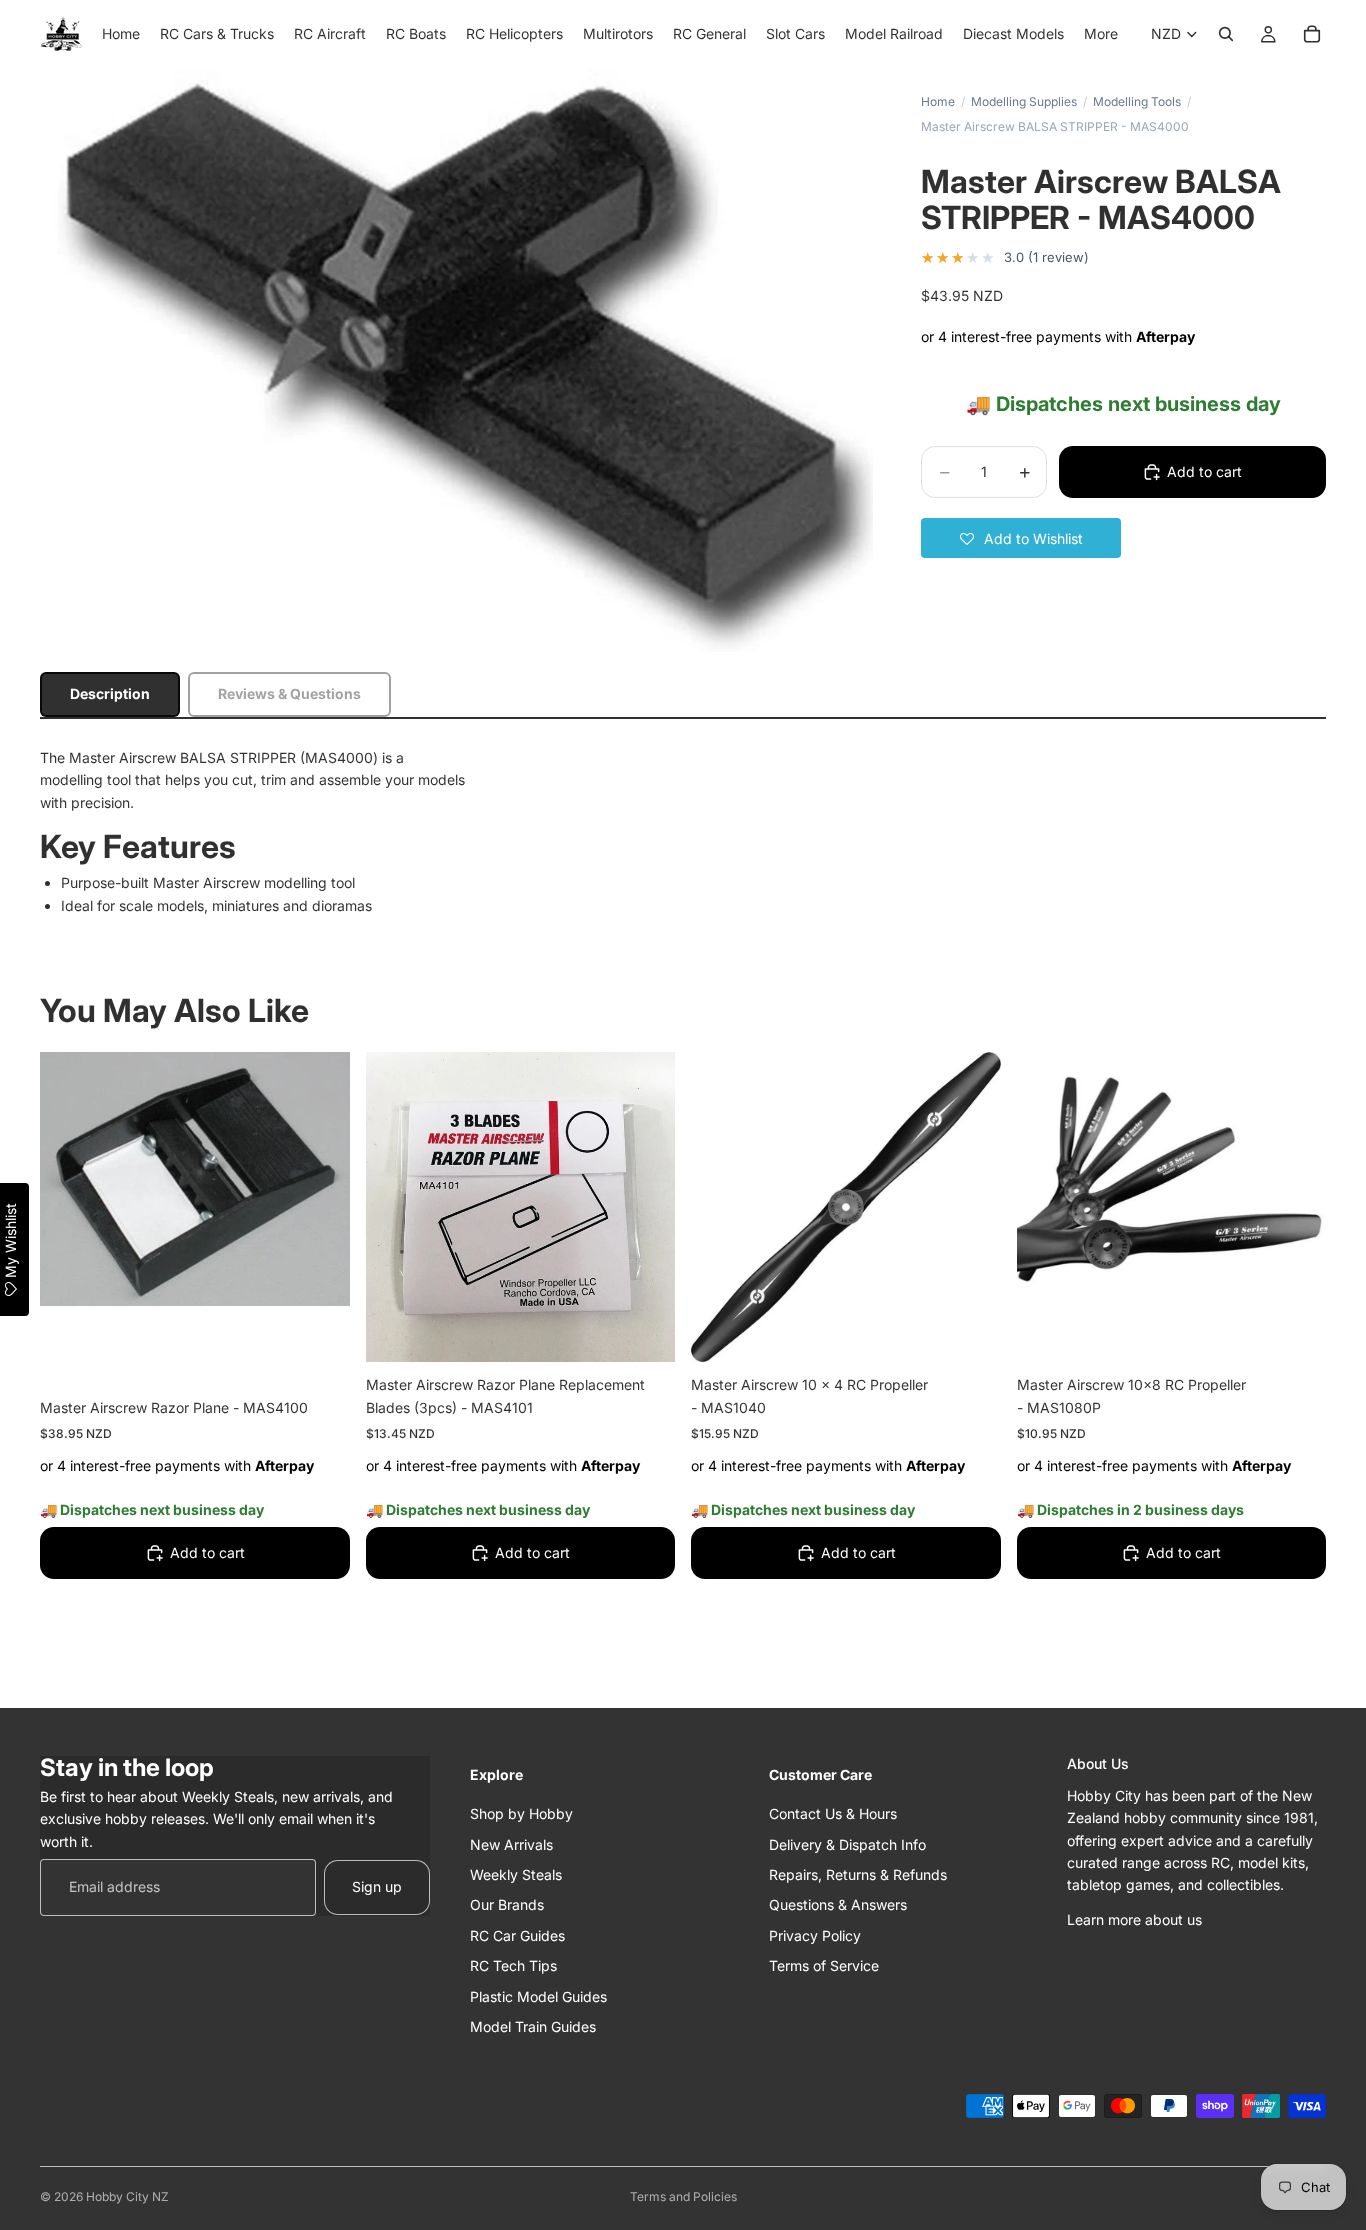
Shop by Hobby (521, 1813)
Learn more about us (1134, 1918)
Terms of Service (824, 1965)
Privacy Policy (815, 1934)
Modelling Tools (1137, 101)
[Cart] (1312, 34)
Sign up (377, 1886)
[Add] (319, 1354)
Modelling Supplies (1024, 101)
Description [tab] (110, 693)
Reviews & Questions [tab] (289, 693)
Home (938, 101)
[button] (1021, 538)
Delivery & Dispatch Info (847, 1843)
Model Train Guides (533, 2025)
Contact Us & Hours (833, 1813)
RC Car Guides (517, 1934)
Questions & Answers (838, 1904)
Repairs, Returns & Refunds (858, 1873)
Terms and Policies (683, 2196)
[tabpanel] (683, 832)
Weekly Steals (516, 1873)
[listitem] (1101, 34)
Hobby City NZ (127, 2196)
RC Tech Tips (513, 1965)
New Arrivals (511, 1843)
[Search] (1226, 34)
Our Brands (507, 1904)
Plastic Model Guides (538, 1995)
